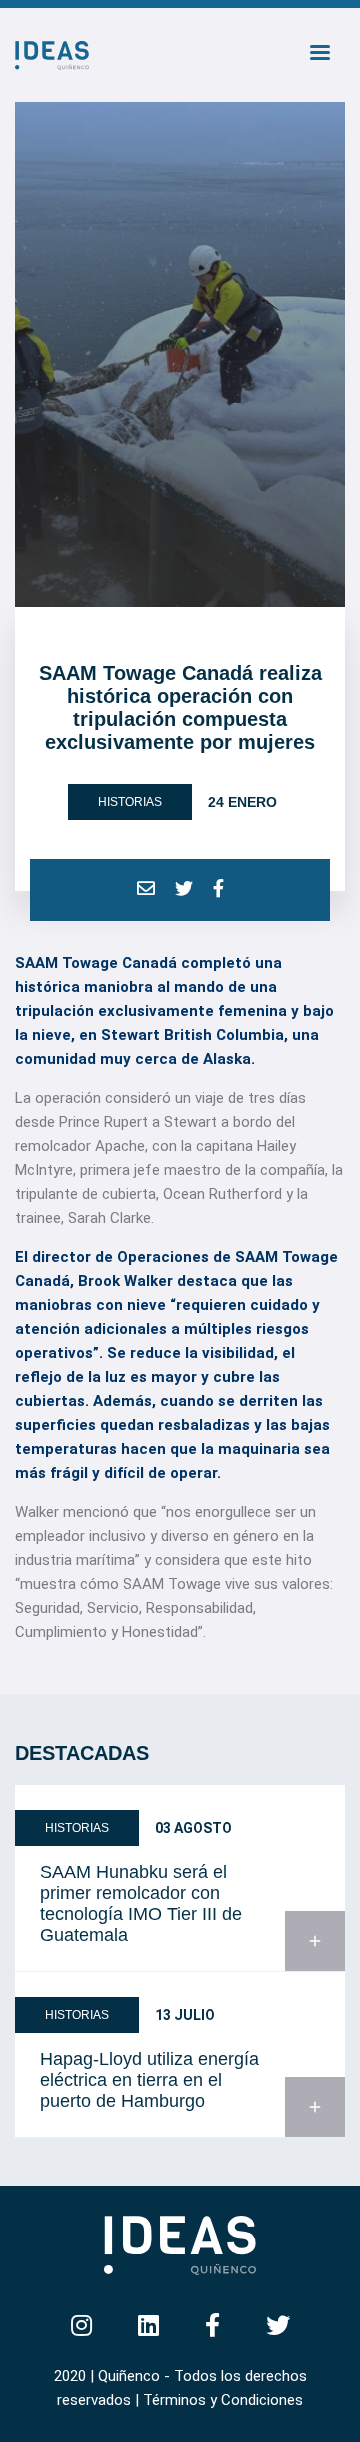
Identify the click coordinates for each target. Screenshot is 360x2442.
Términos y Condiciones (223, 2400)
